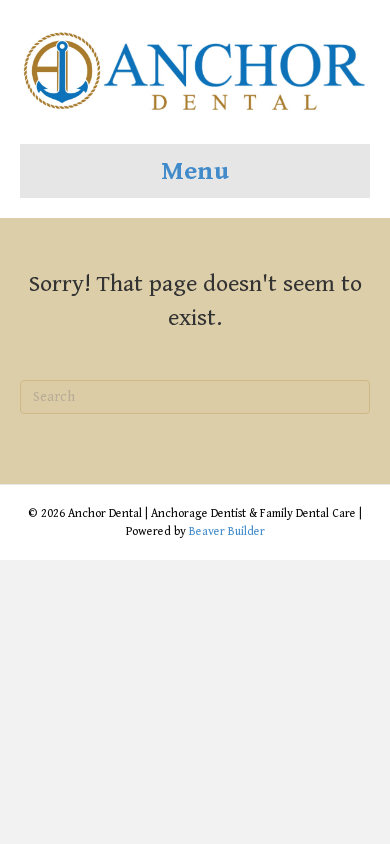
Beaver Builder (227, 531)
